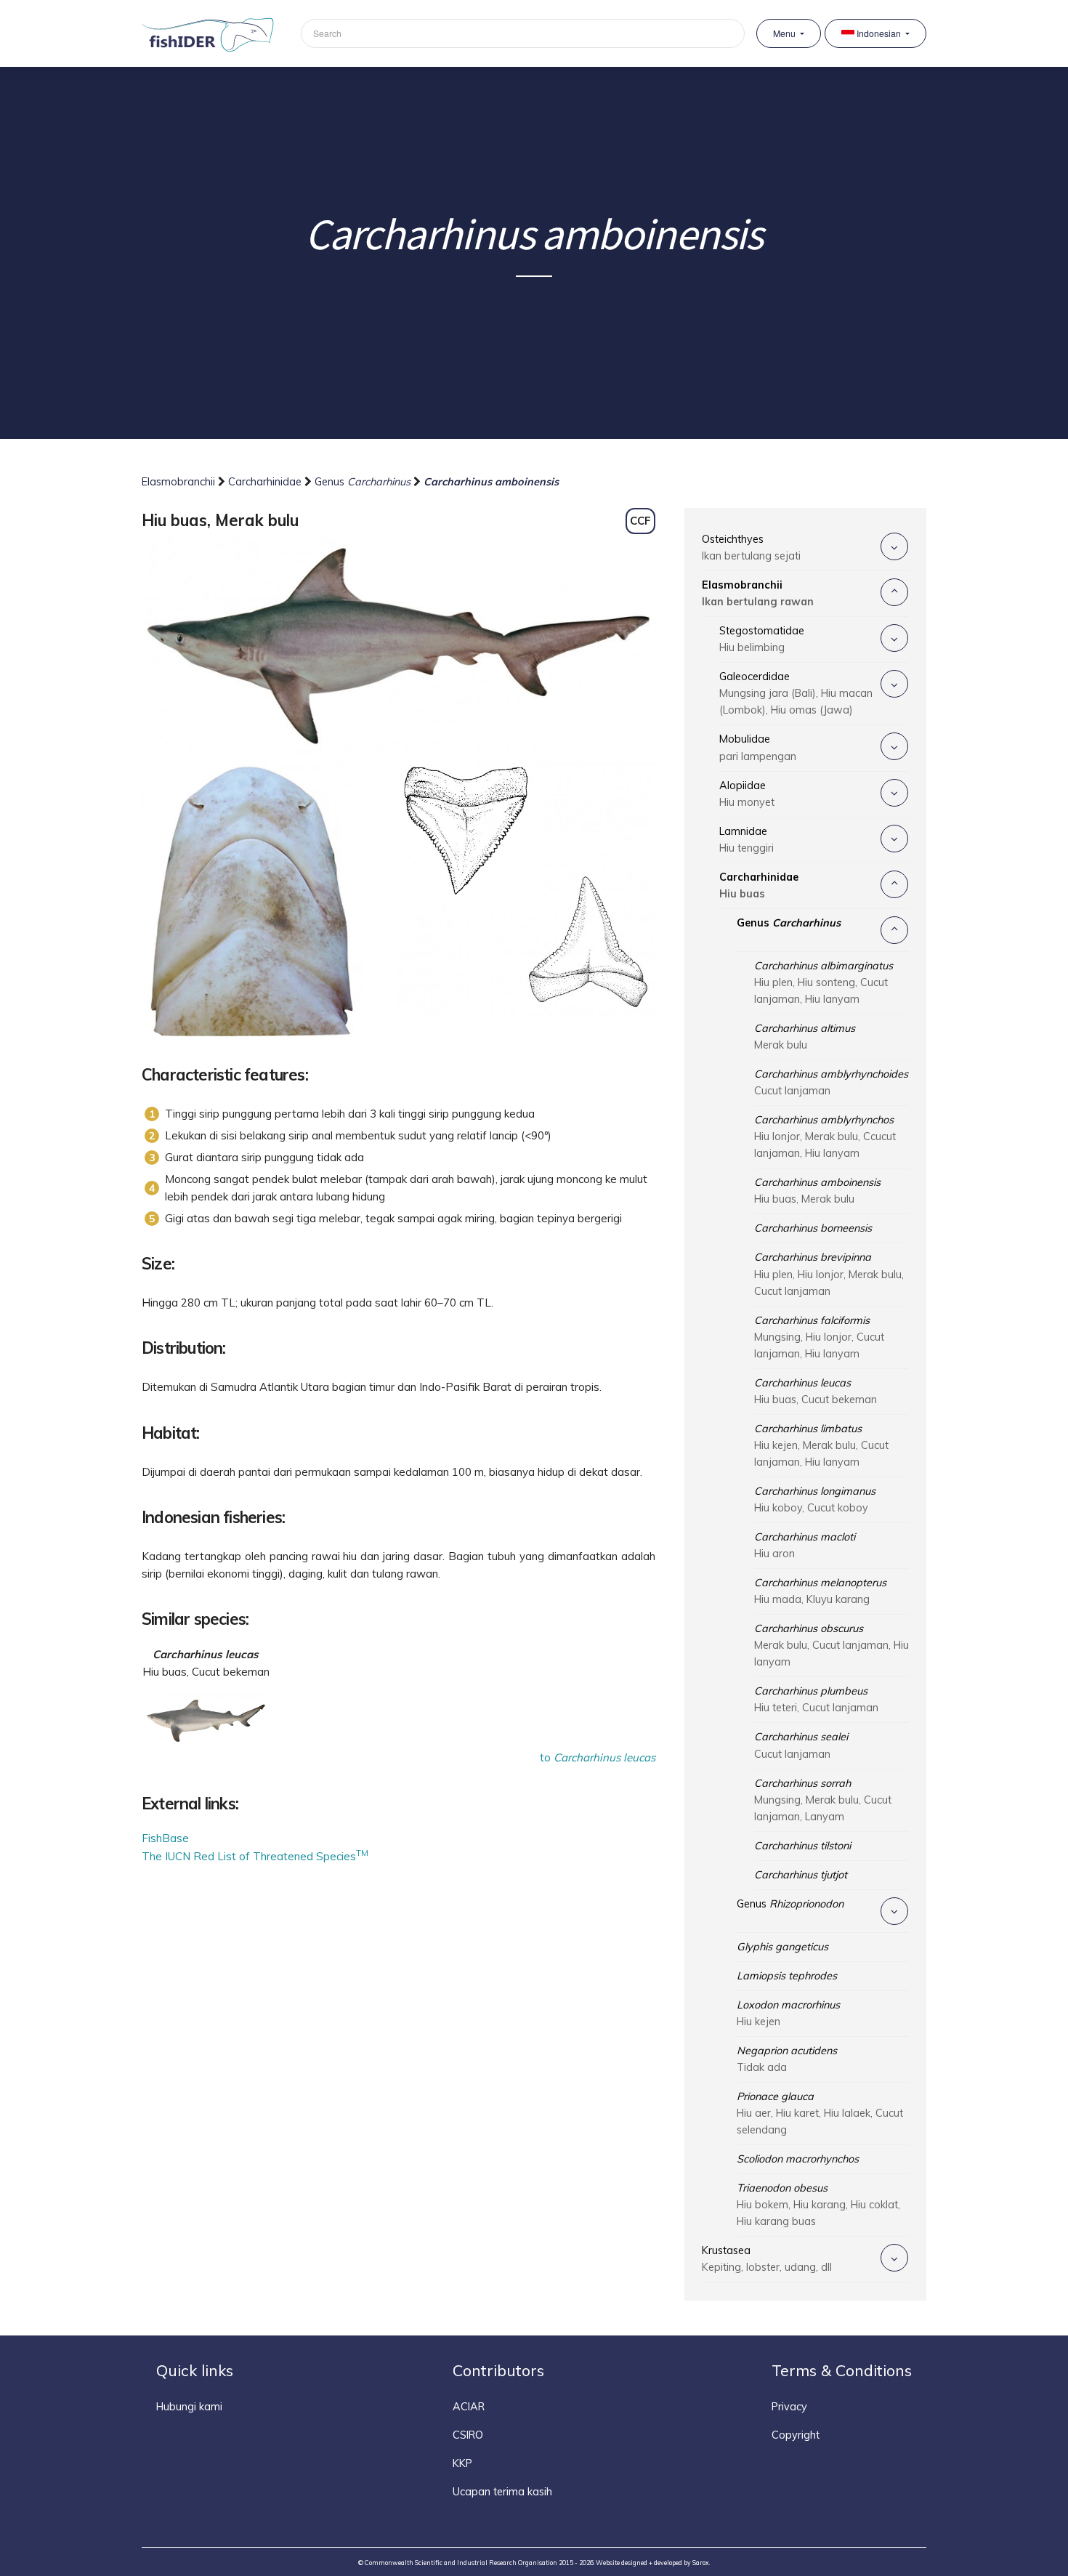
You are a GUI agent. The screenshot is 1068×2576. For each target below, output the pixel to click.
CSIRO (468, 2435)
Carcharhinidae (266, 482)
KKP (462, 2463)
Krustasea (767, 2259)
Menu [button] (785, 33)
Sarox (701, 2563)
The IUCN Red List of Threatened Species (255, 1856)
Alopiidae (747, 794)
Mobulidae (758, 747)
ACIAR (469, 2407)
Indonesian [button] (879, 33)
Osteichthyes (751, 548)
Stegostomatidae (762, 639)
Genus (363, 482)
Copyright (796, 2435)
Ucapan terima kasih (502, 2492)
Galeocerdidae (796, 693)
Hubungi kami (189, 2407)
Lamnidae (747, 840)
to (598, 1757)
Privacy (789, 2407)
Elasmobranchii (180, 482)
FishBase (165, 1838)
